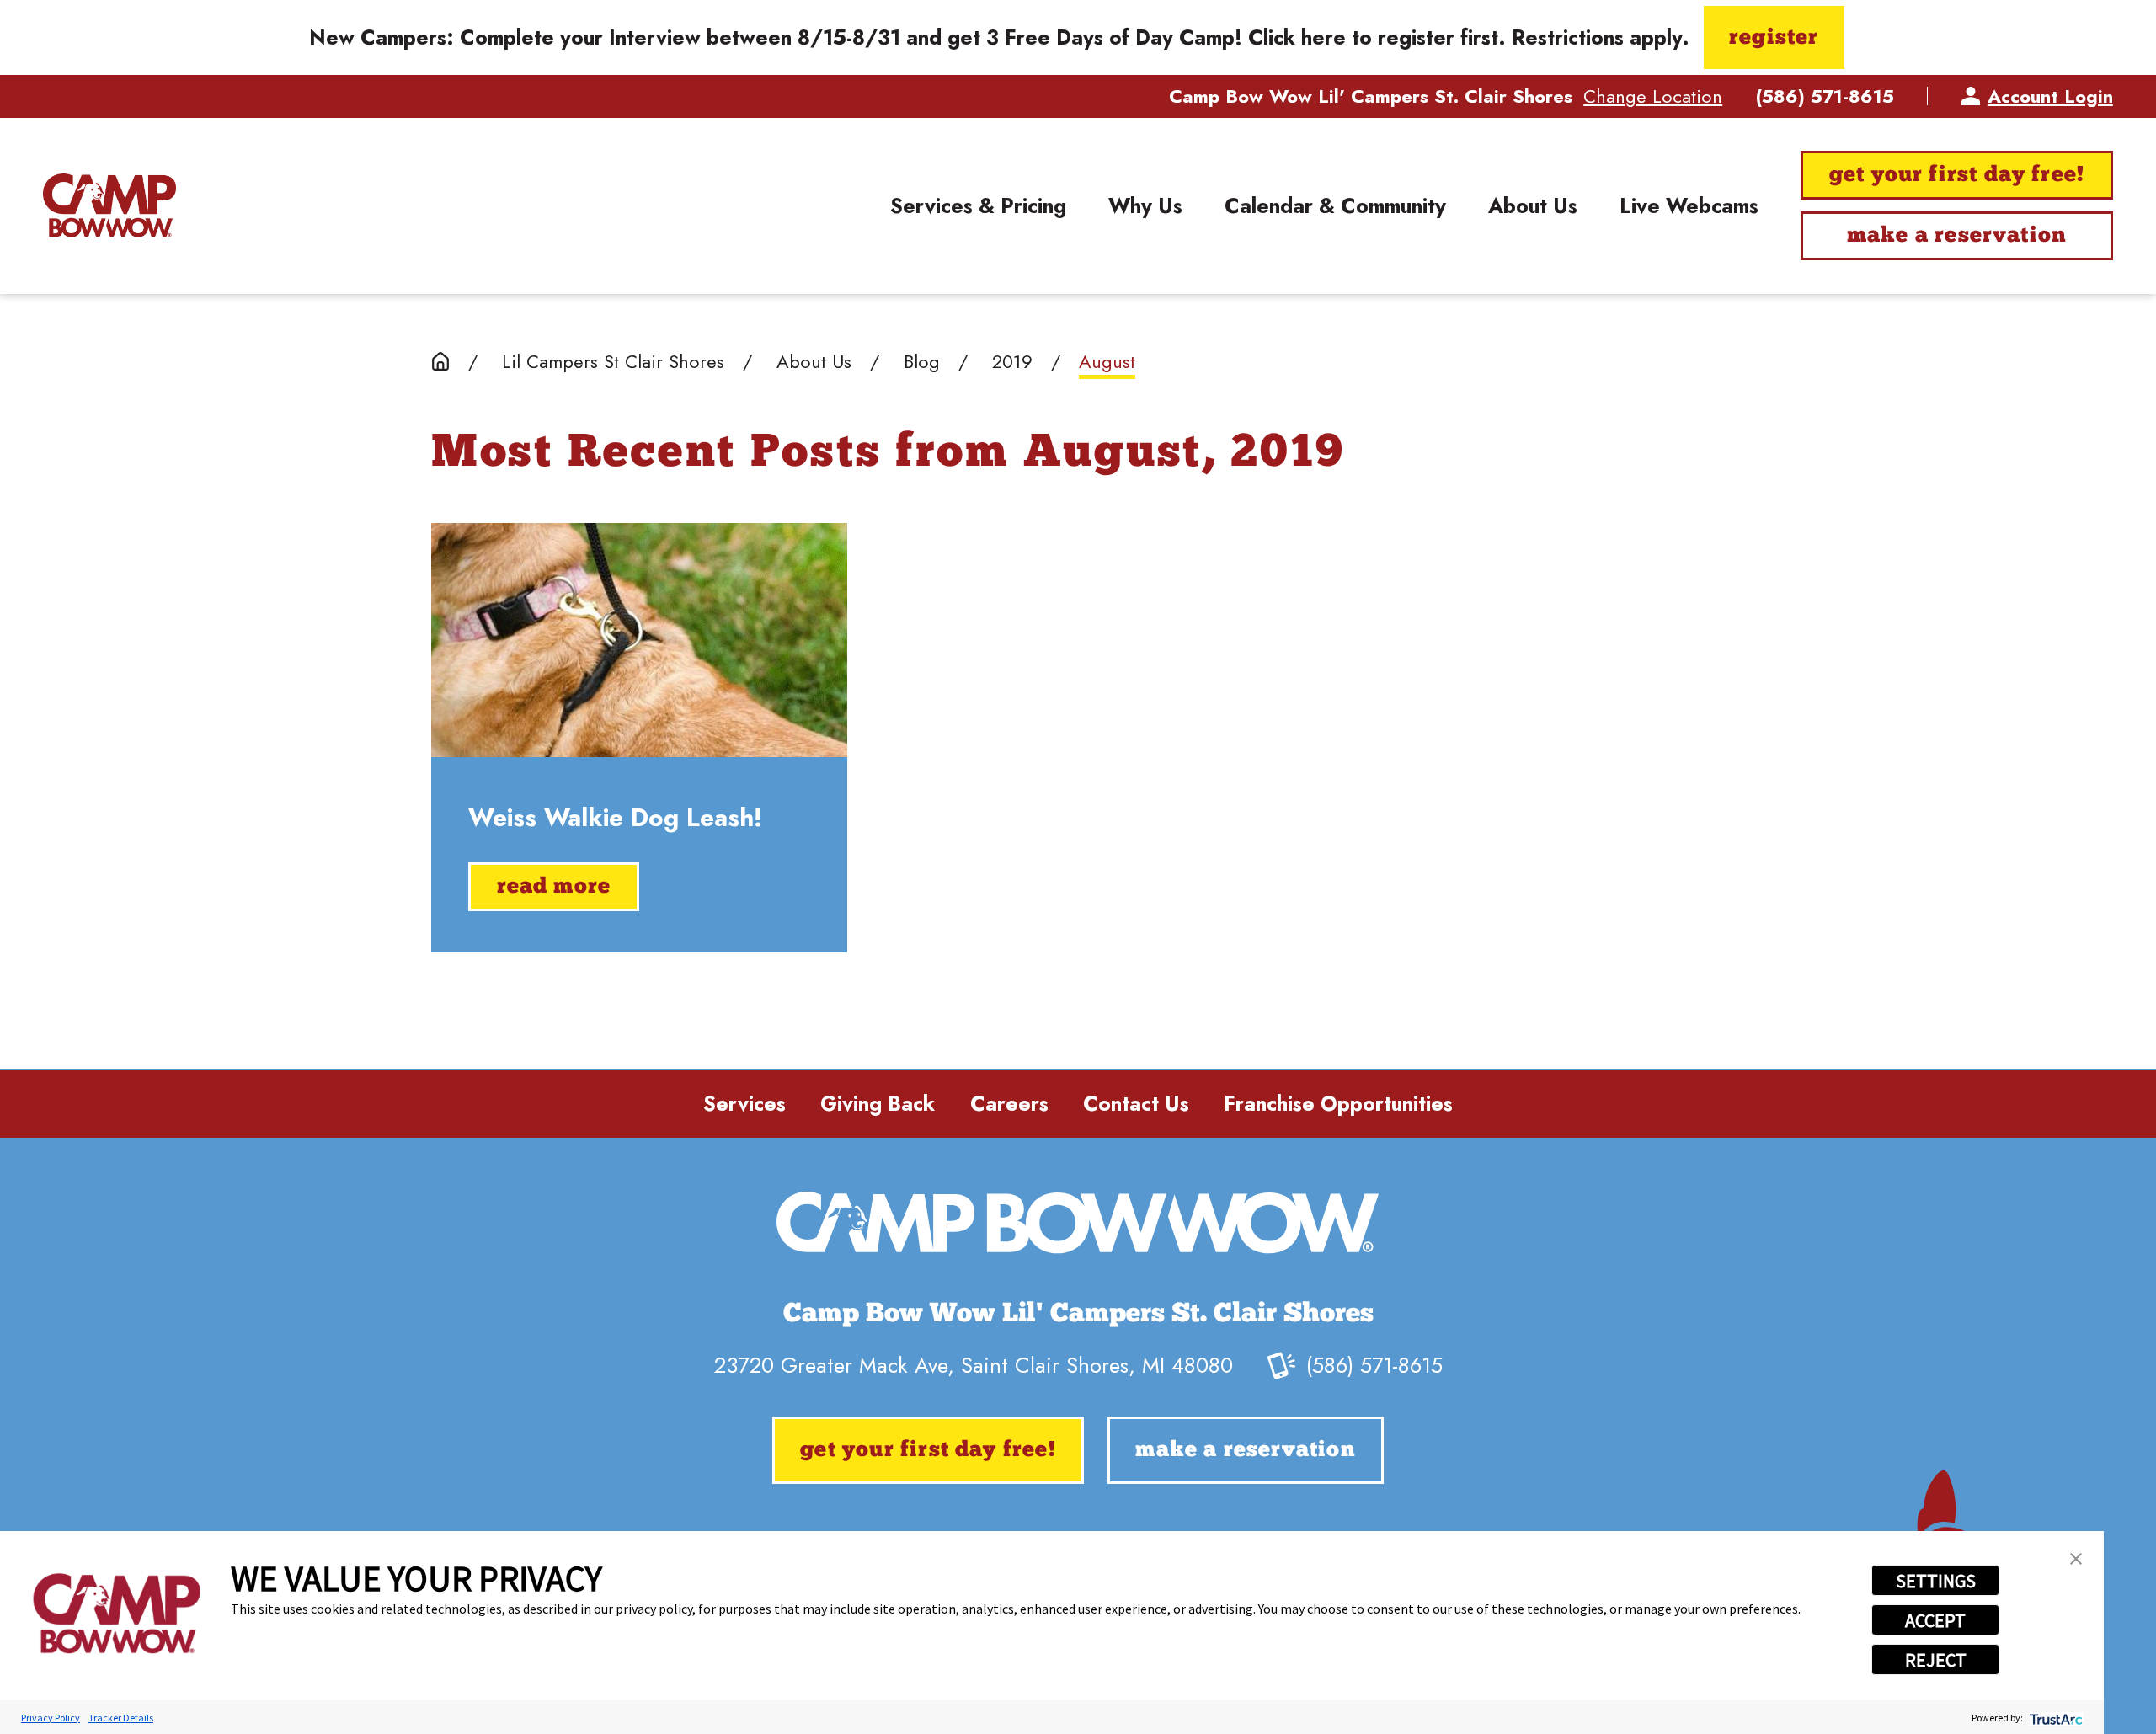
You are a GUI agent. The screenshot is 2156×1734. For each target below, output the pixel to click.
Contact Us (1136, 1104)
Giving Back (878, 1104)
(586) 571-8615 (1825, 96)
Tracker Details (121, 1718)
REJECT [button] (1936, 1660)
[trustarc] (2055, 1718)
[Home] (109, 205)
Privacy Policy (51, 1718)
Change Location (1653, 96)
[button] (2076, 1559)
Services (744, 1104)
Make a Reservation (1957, 236)
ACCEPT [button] (1935, 1620)
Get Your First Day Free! (1957, 176)
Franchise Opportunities (1338, 1104)
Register (1774, 38)
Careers (1009, 1104)
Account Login (2050, 96)
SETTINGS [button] (1936, 1581)
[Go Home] (440, 361)
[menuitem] (978, 206)
